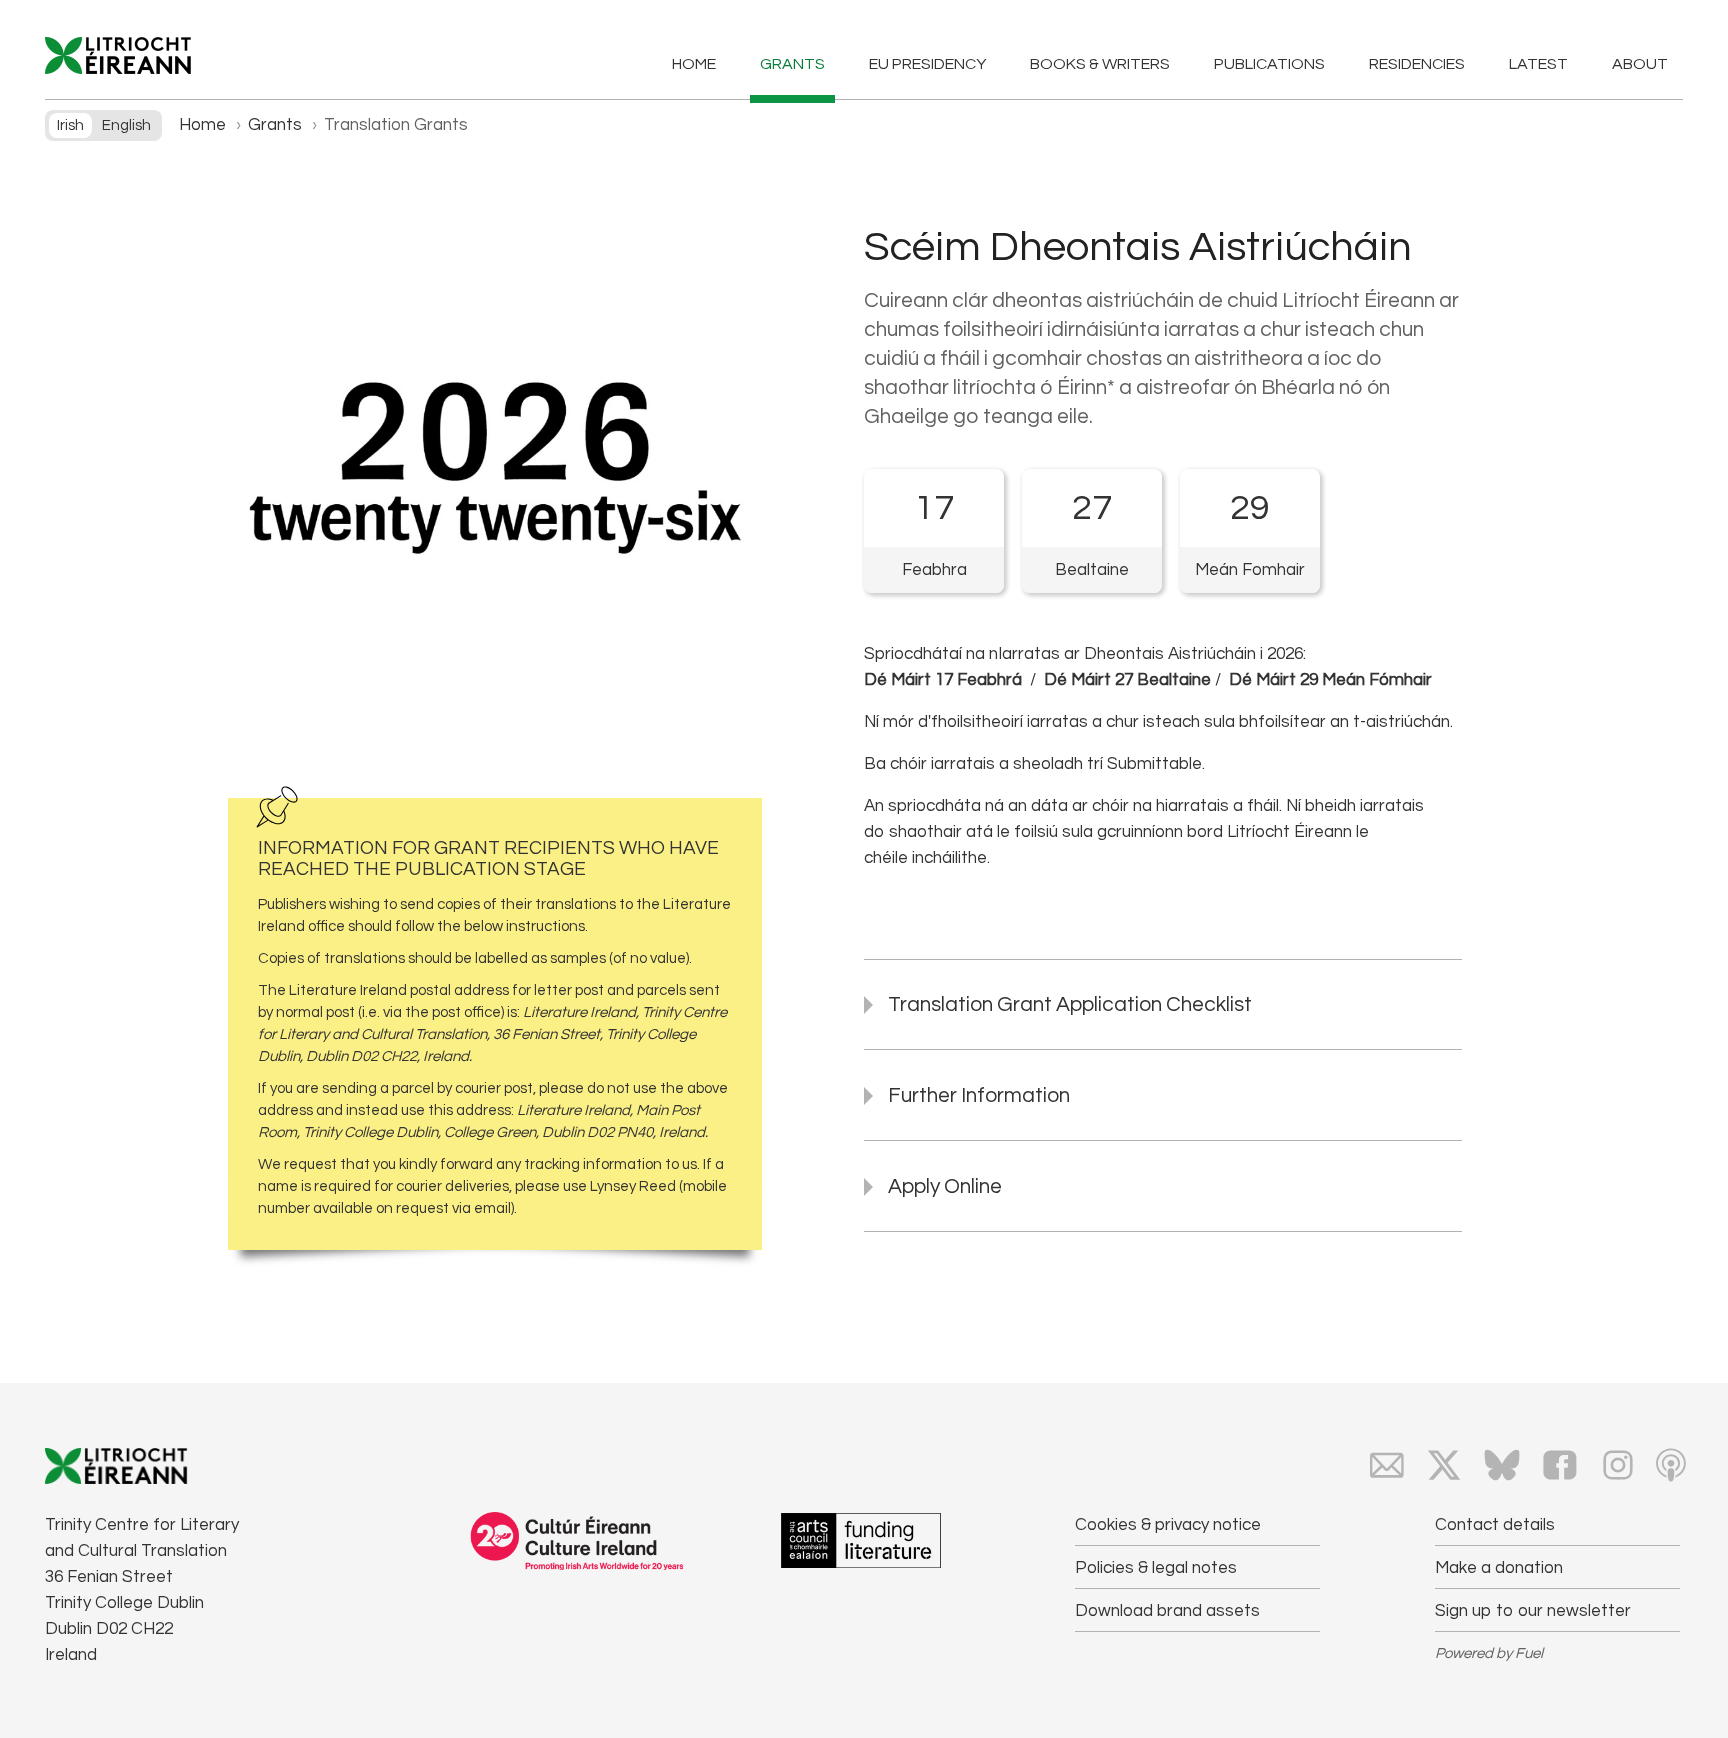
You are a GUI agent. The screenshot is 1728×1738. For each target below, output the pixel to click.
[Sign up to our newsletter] (1387, 1465)
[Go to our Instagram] (1618, 1465)
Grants (792, 64)
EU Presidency (927, 64)
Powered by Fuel (1489, 1653)
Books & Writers (1100, 64)
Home (694, 64)
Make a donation (1499, 1568)
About (1640, 64)
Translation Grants (396, 125)
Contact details (1495, 1525)
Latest (1538, 64)
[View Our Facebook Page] (1560, 1465)
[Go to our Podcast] (1671, 1465)
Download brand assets (1167, 1611)
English (126, 125)
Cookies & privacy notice (1168, 1525)
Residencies (1417, 64)
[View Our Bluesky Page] (1502, 1465)
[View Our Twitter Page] (1444, 1465)
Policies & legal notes (1156, 1568)
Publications (1269, 64)
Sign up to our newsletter (1533, 1611)
